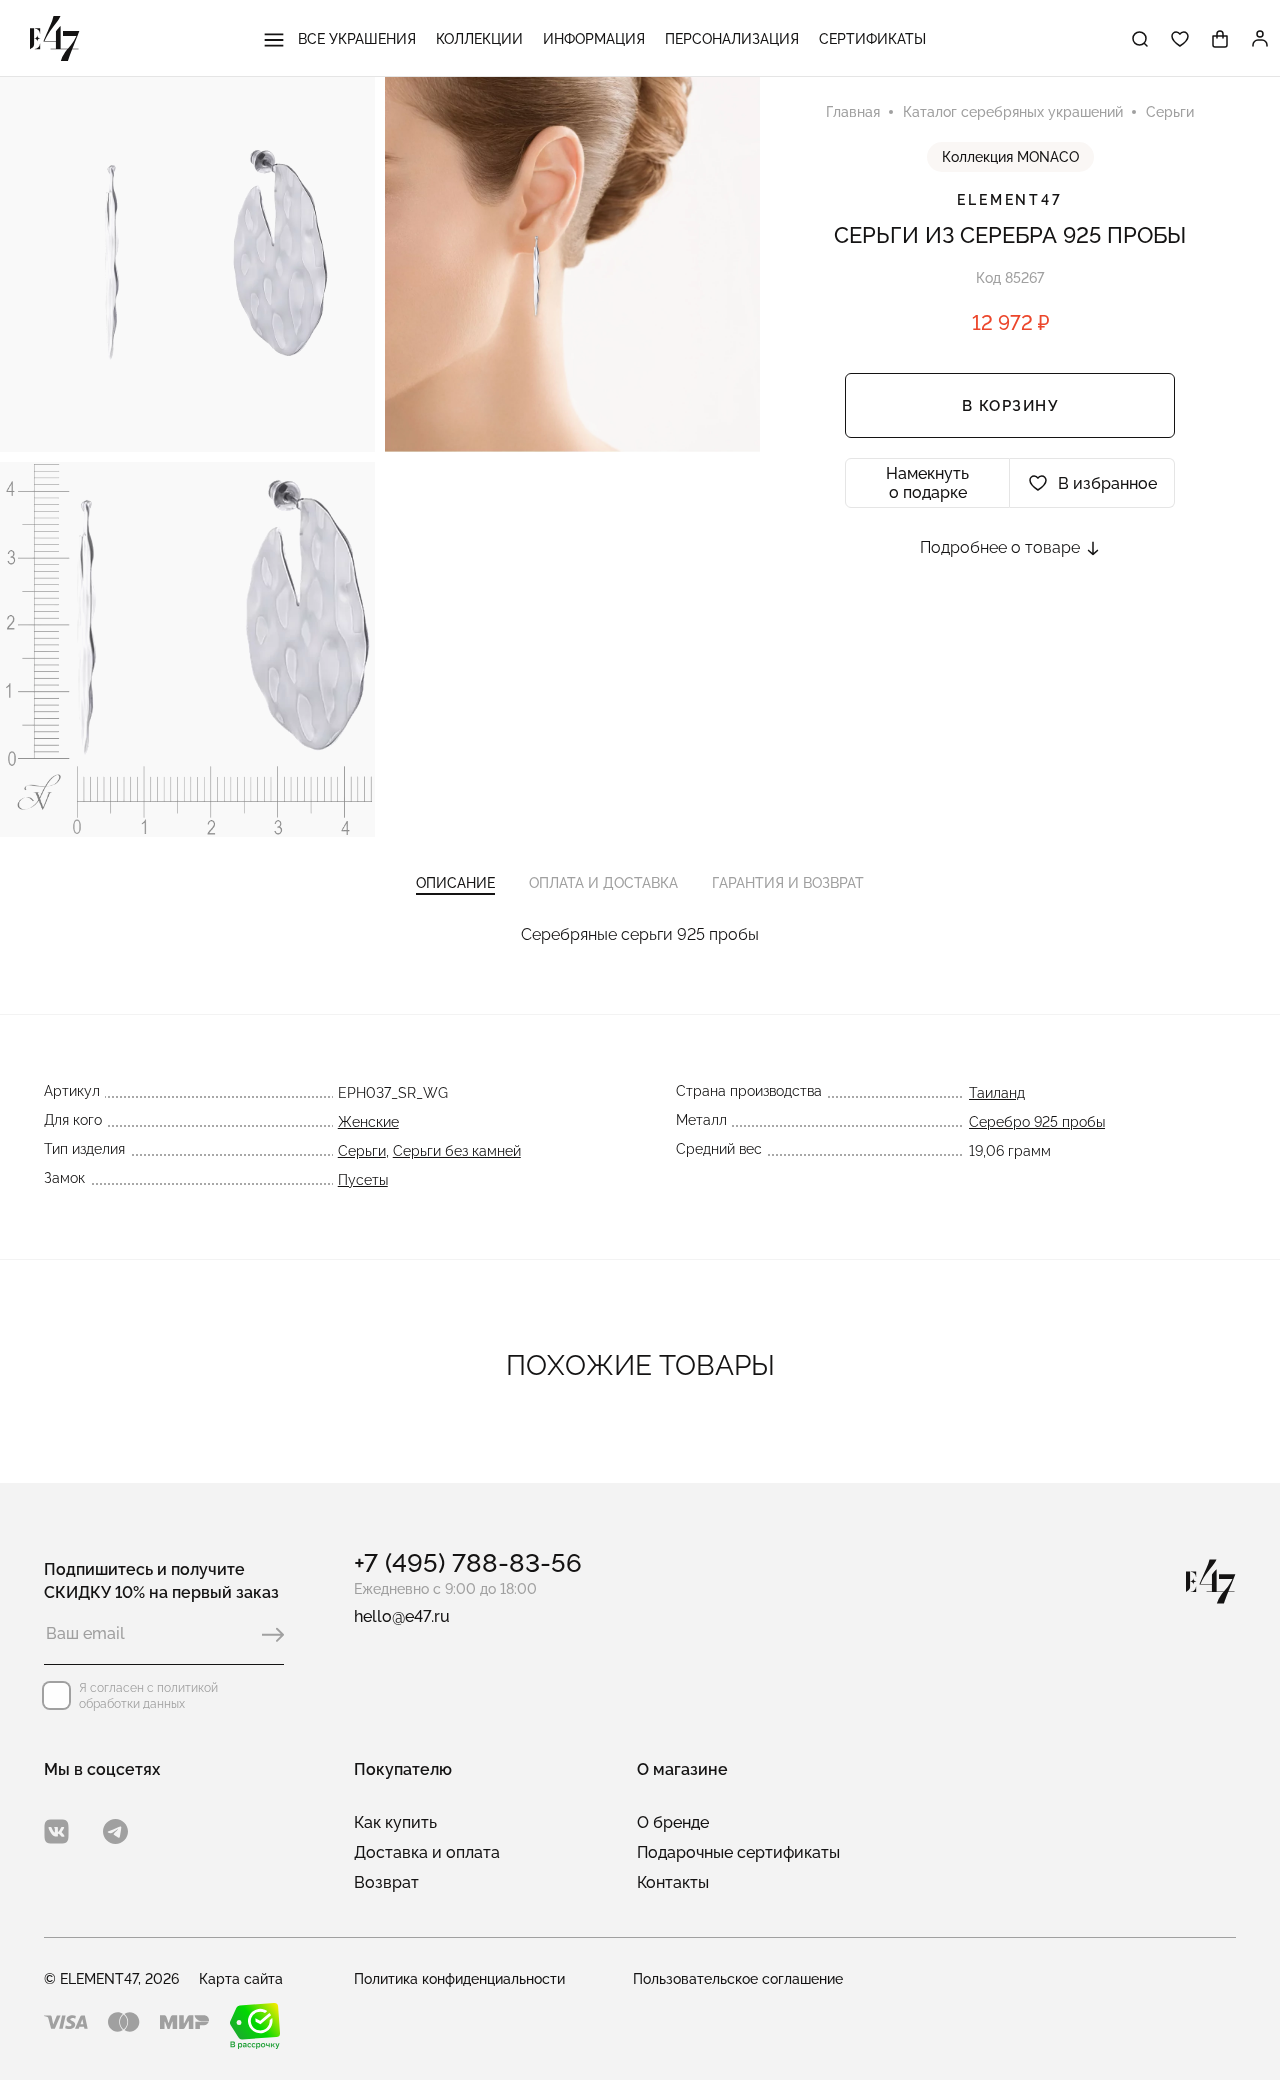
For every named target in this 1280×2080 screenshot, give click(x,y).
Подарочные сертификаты (738, 1852)
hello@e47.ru (402, 1616)
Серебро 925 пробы (1037, 1122)
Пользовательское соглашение (738, 1979)
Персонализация (732, 39)
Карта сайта (241, 1979)
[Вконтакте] (56, 1831)
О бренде (673, 1822)
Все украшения (355, 39)
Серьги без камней (457, 1151)
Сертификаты (872, 39)
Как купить (395, 1822)
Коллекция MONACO (1010, 157)
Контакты (673, 1882)
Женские (368, 1122)
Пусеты (363, 1180)
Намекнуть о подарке (927, 483)
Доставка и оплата (427, 1852)
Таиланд (997, 1093)
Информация (594, 39)
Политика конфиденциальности (459, 1979)
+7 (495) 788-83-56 (468, 1563)
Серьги (362, 1151)
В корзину (1010, 406)
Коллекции (479, 39)
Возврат (386, 1882)
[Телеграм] (115, 1831)
